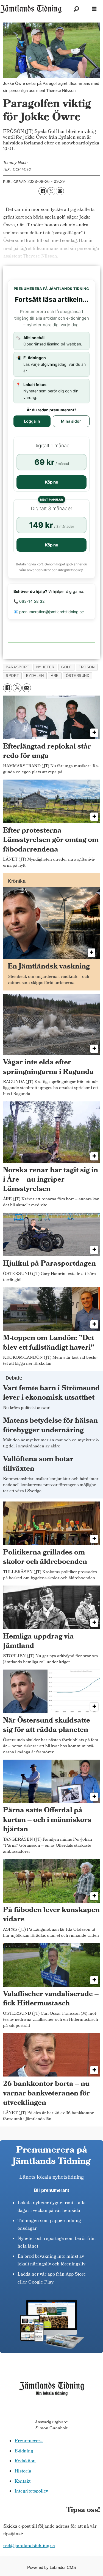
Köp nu (52, 482)
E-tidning (24, 2452)
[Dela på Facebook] (42, 191)
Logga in (32, 421)
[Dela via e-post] (60, 191)
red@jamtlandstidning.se (29, 2546)
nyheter (45, 667)
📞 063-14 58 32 (29, 601)
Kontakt (23, 2482)
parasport (17, 667)
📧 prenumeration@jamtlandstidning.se (49, 612)
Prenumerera (29, 2441)
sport (12, 676)
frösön (87, 667)
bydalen (35, 676)
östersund (78, 676)
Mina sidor (71, 421)
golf (66, 667)
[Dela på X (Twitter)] (51, 191)
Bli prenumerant (51, 2190)
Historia (23, 2472)
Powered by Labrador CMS (52, 2567)
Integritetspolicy (31, 2492)
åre (55, 676)
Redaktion (25, 2461)
